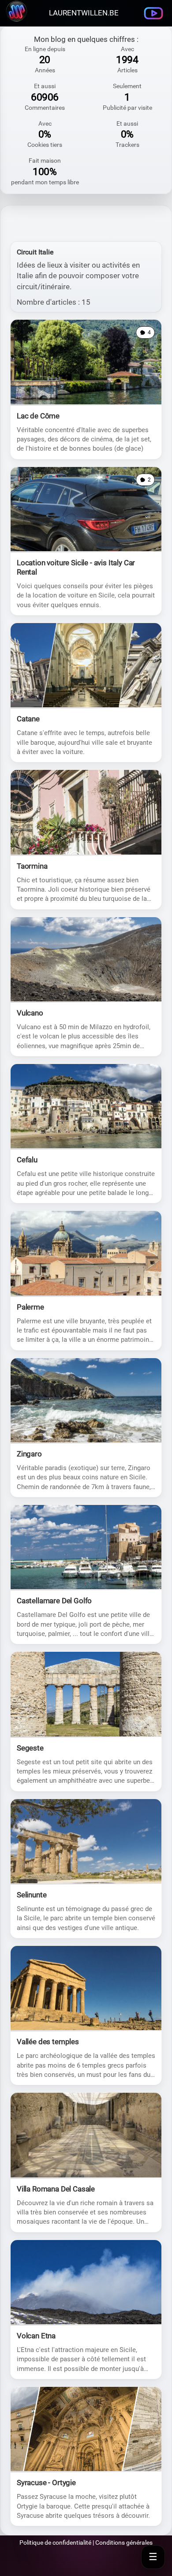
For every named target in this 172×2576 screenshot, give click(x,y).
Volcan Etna (36, 2336)
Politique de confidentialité (55, 2542)
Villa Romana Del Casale (56, 2189)
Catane (28, 719)
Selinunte (32, 1895)
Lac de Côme (38, 416)
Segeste (30, 1748)
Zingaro (29, 1454)
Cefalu (27, 1160)
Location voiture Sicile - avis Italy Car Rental (76, 567)
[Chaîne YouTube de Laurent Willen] (153, 13)
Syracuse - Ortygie (46, 2483)
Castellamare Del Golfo (54, 1601)
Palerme (30, 1307)
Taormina (32, 866)
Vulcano (30, 1013)
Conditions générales (124, 2542)
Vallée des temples (48, 2042)
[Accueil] (16, 20)
